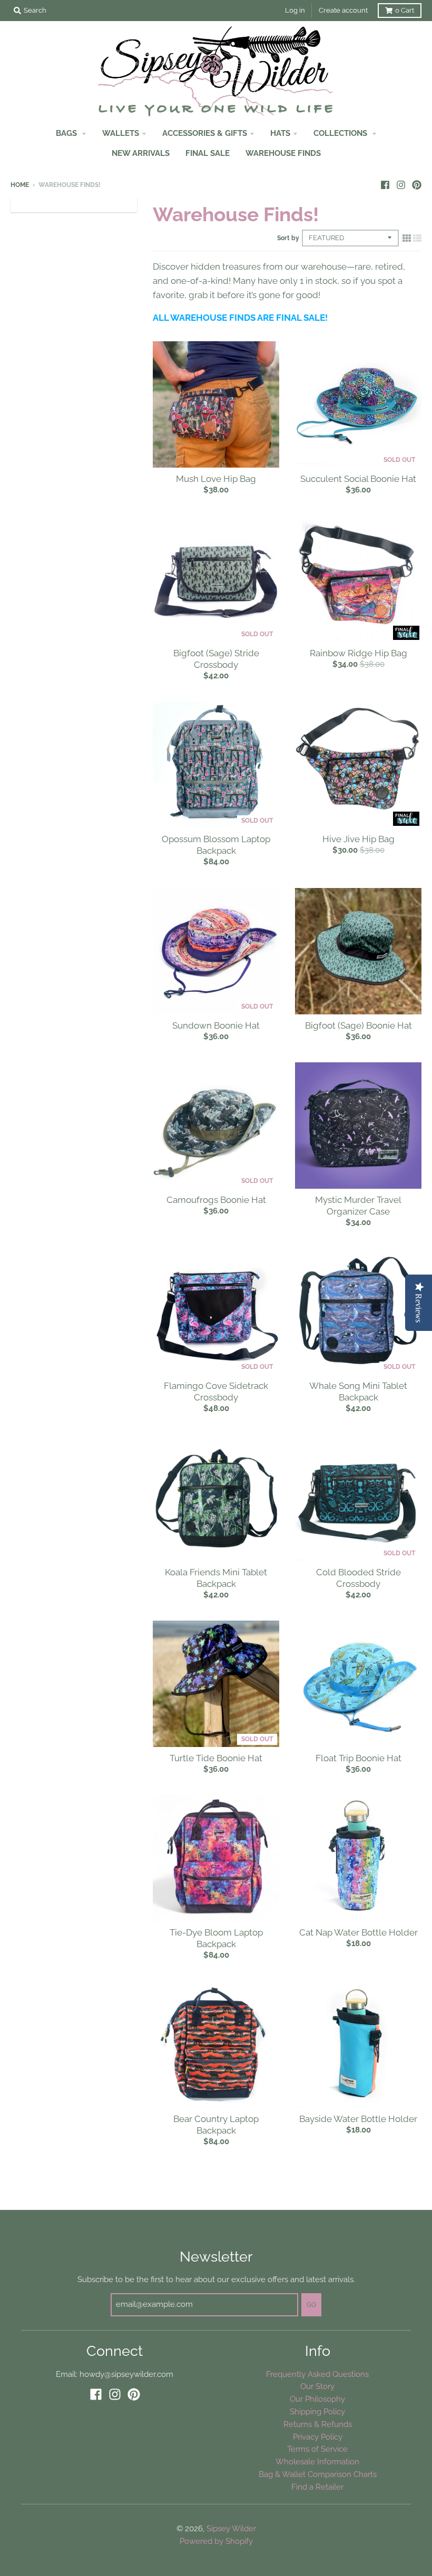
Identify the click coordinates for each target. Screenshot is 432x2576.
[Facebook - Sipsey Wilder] (385, 184)
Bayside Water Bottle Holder (358, 2119)
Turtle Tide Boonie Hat (216, 1758)
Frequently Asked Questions (317, 2374)
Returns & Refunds (318, 2424)
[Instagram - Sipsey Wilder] (401, 184)
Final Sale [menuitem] (208, 153)
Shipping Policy (317, 2411)
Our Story (317, 2386)
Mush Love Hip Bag (216, 479)
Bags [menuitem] (67, 133)
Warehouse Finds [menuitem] (283, 153)
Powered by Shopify (216, 2541)
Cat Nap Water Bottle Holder (359, 1932)
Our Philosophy (317, 2399)
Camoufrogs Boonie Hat (216, 1200)
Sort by (288, 238)
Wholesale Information (317, 2461)
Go (311, 2305)
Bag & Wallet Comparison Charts (318, 2474)
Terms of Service (317, 2449)
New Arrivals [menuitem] (141, 153)
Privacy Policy (318, 2437)
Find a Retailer (317, 2487)
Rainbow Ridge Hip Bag (359, 653)
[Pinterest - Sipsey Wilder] (417, 184)
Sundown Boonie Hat (216, 1025)
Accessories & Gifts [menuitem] (205, 133)
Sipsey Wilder (231, 2528)
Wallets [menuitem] (121, 133)
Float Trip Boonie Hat (359, 1758)
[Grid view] (407, 238)
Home (20, 185)
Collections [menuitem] (341, 133)
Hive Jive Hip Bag (359, 839)
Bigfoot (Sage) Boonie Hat (359, 1025)
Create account (343, 10)
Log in (295, 10)
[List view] (417, 238)
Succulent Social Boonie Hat (358, 479)
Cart (405, 10)
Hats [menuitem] (280, 133)
